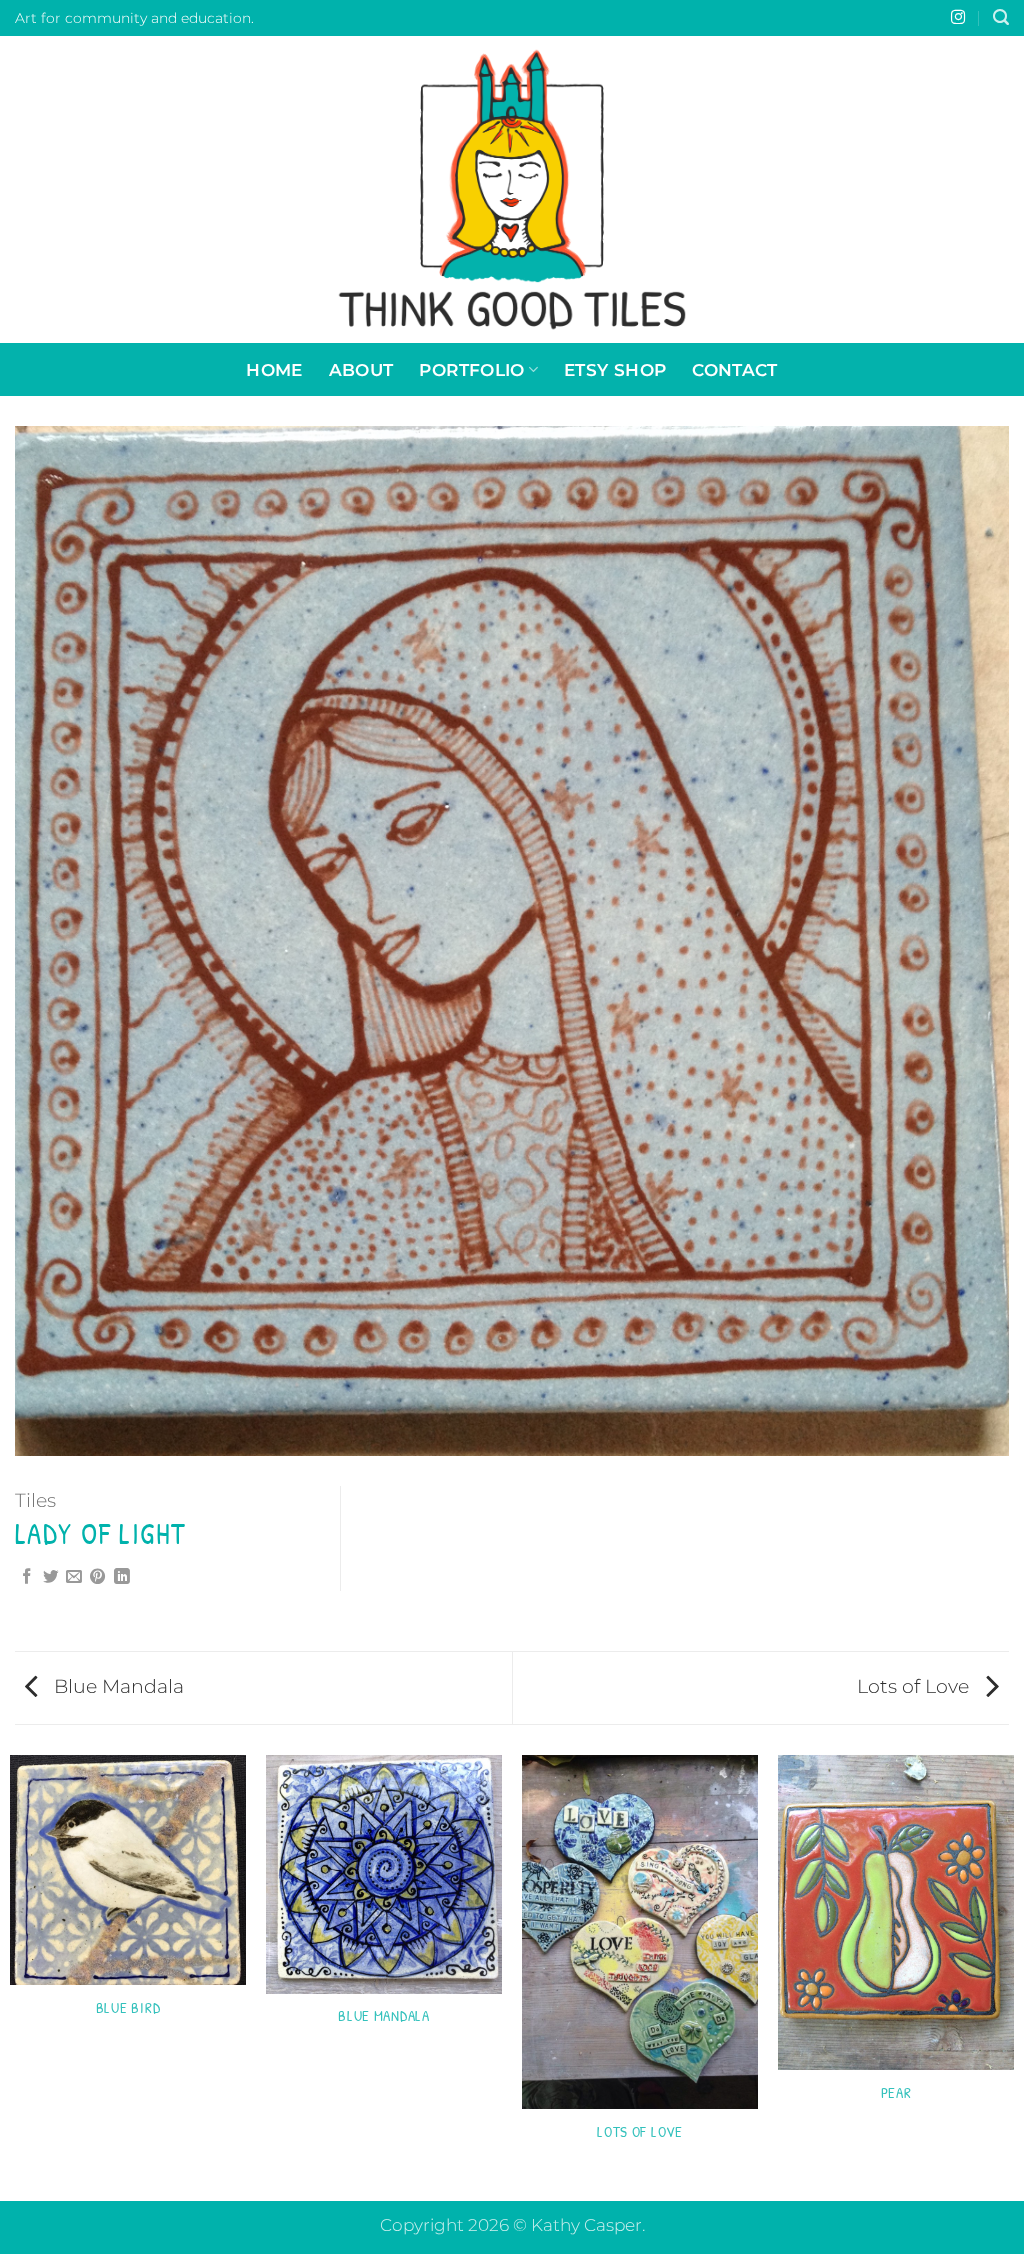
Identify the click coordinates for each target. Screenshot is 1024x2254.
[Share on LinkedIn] (122, 1577)
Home (274, 369)
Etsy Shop (615, 369)
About (361, 369)
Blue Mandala (116, 1686)
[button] (1001, 17)
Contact (734, 369)
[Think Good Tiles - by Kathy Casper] (512, 189)
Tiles (35, 1500)
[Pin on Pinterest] (98, 1577)
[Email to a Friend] (74, 1577)
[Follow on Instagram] (958, 18)
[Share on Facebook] (27, 1577)
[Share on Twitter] (51, 1577)
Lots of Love (915, 1686)
